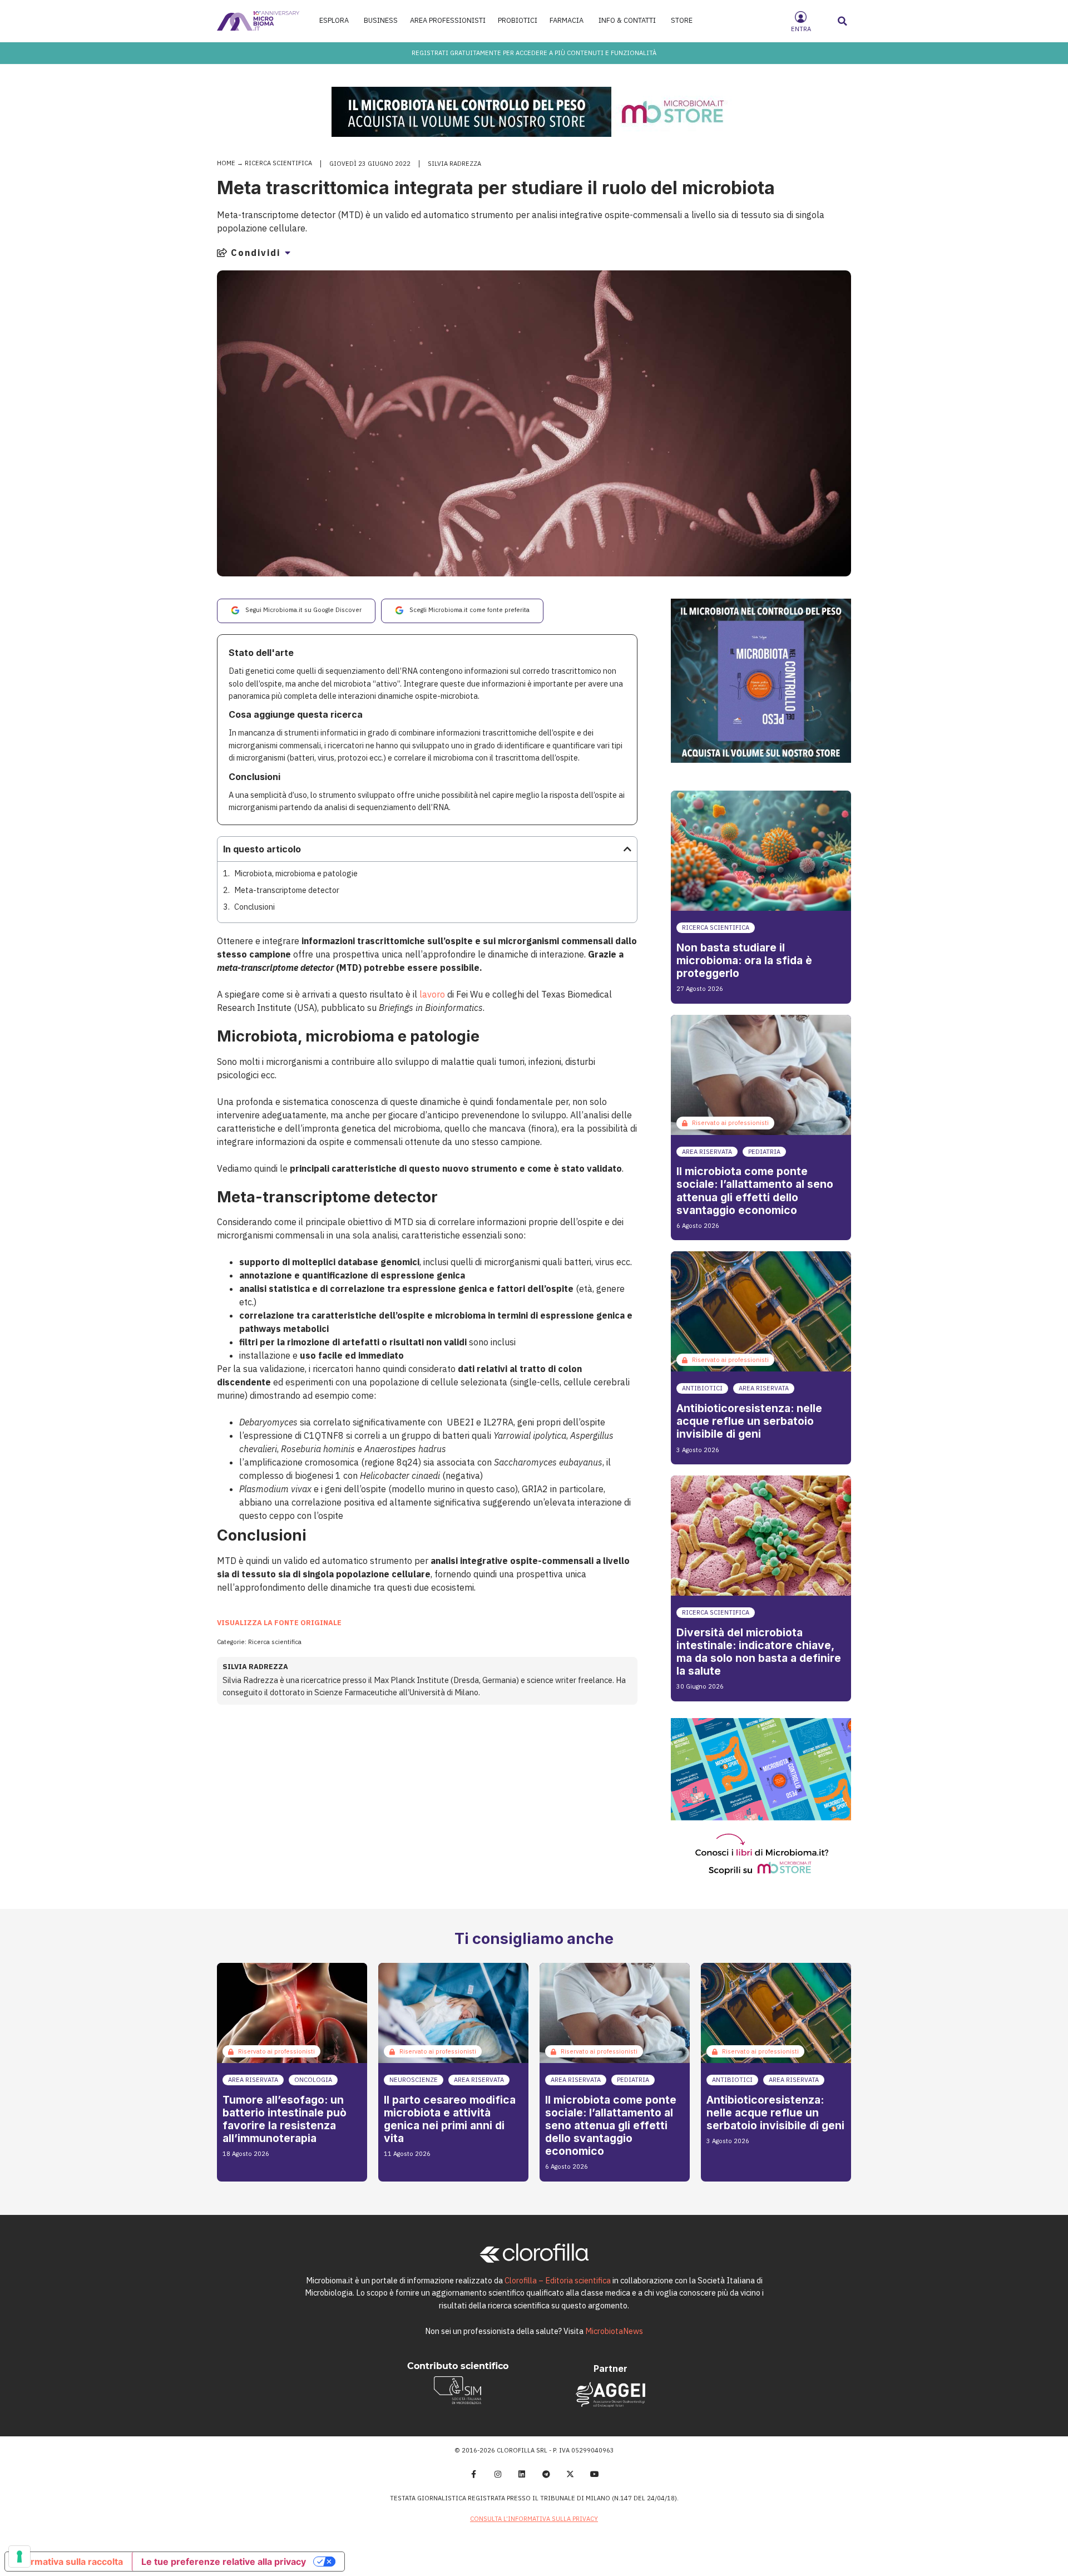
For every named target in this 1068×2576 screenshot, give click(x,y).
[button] (843, 21)
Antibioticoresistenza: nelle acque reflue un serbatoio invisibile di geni (749, 1421)
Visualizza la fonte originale (279, 1623)
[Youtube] (595, 2475)
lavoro (432, 994)
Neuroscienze (414, 2080)
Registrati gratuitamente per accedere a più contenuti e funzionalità (534, 53)
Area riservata (707, 1152)
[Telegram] (546, 2475)
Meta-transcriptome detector (287, 890)
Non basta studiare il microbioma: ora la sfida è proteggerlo (744, 960)
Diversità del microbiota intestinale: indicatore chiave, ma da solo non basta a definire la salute (759, 1652)
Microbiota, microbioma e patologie (296, 873)
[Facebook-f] (473, 2475)
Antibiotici (702, 1388)
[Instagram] (498, 2475)
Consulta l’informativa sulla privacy (534, 2519)
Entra (801, 29)
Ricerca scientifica (278, 163)
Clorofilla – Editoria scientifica (558, 2280)
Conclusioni (254, 907)
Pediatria (764, 1152)
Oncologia (313, 2080)
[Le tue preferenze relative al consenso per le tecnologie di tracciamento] (19, 2557)
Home (226, 163)
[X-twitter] (571, 2475)
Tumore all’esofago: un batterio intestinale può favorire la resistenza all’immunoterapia (285, 2119)
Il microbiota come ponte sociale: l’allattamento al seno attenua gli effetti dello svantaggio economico (755, 1190)
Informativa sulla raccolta (68, 2562)
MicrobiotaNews (614, 2331)
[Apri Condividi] (288, 253)
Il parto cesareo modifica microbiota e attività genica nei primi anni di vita (450, 2119)
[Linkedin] (522, 2475)
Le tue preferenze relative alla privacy (224, 2562)
